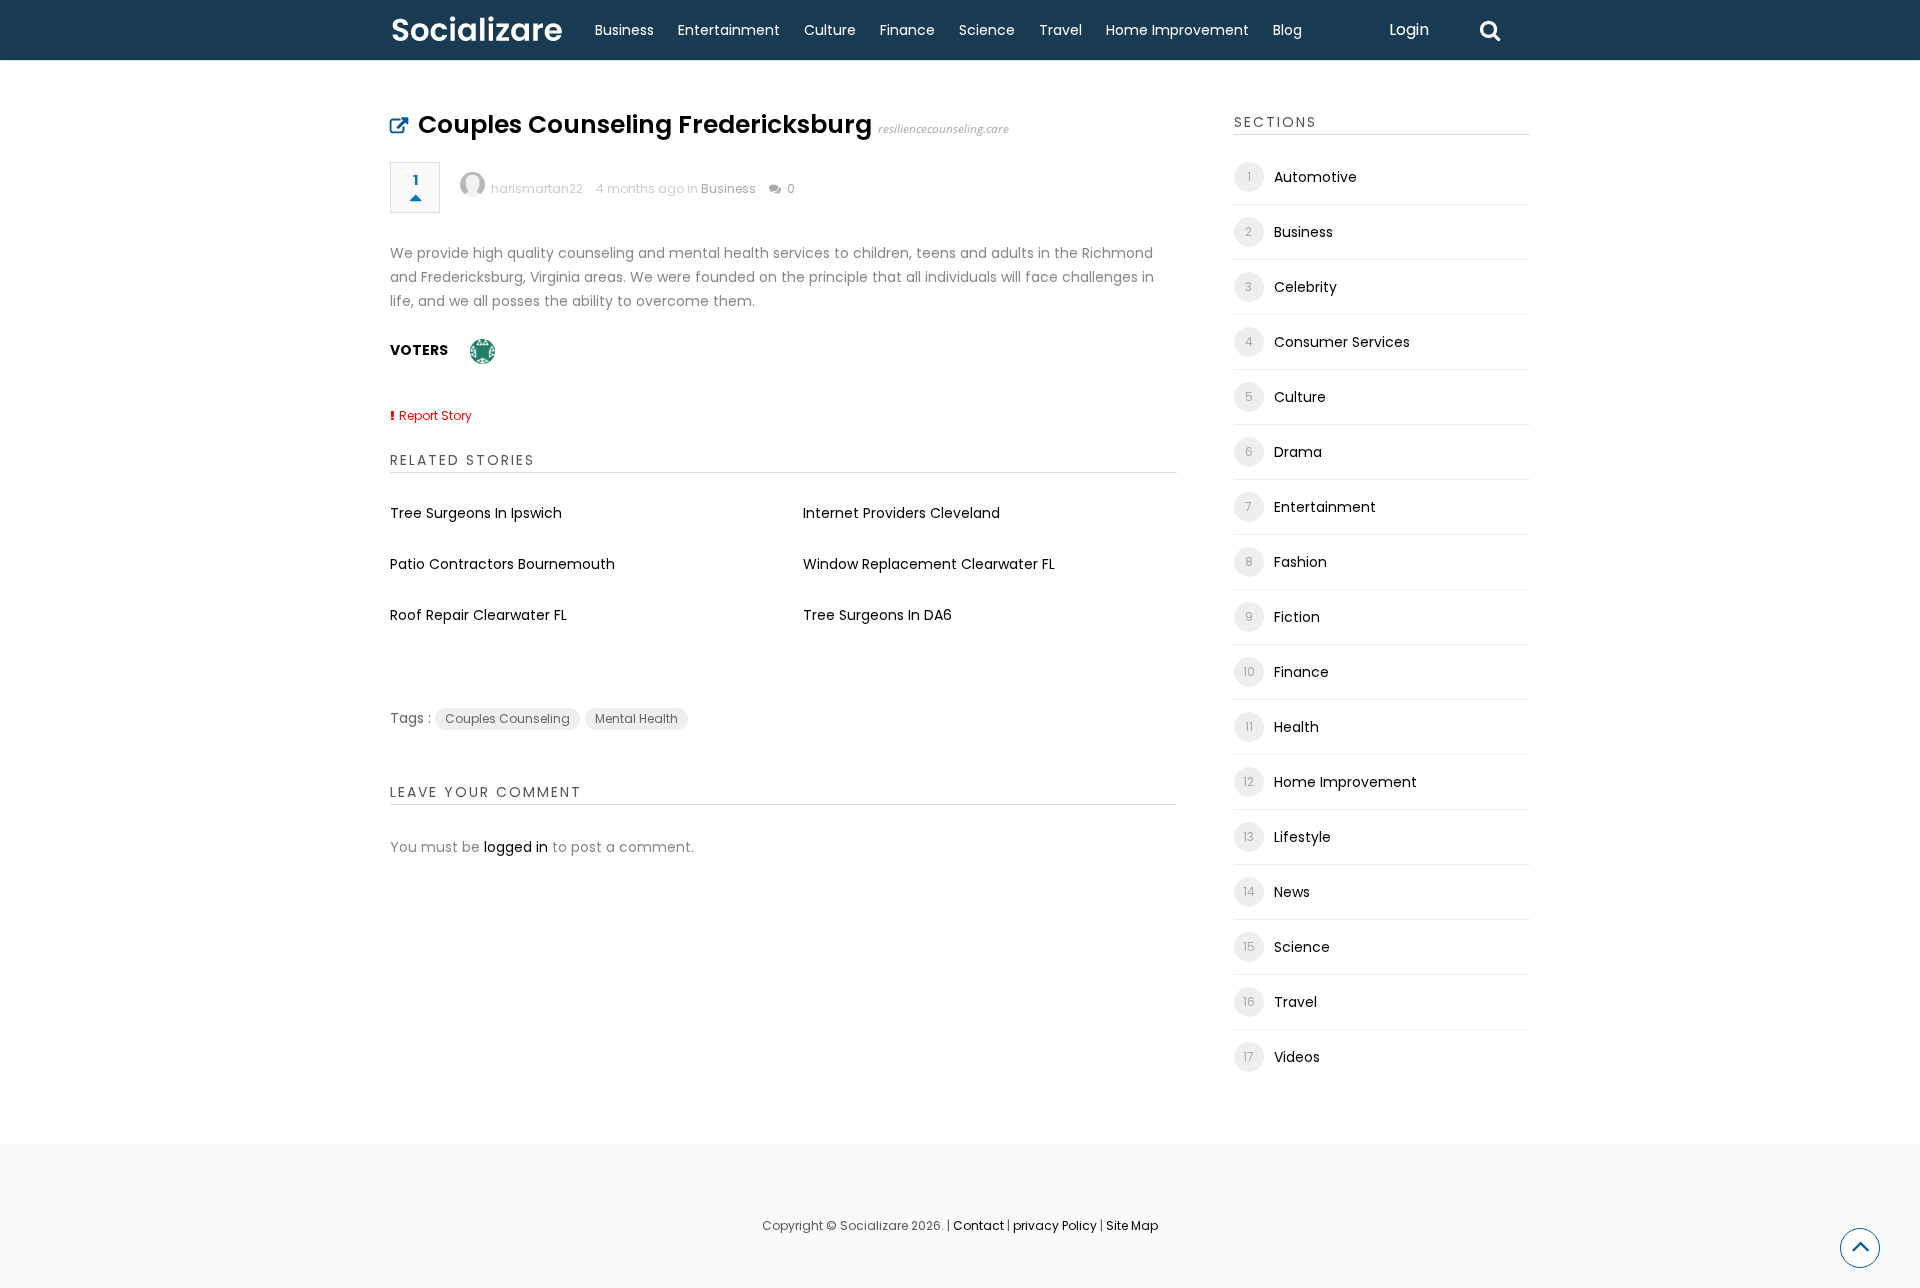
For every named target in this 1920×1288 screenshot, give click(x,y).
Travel (1060, 30)
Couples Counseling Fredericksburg (645, 124)
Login (1409, 29)
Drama (1298, 452)
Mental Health (636, 718)
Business (624, 30)
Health (1296, 727)
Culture (830, 30)
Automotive (1315, 177)
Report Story (435, 415)
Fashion (1300, 562)
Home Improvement (1177, 30)
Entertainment (729, 30)
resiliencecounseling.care (943, 128)
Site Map (1132, 1225)
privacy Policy (1055, 1225)
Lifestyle (1302, 837)
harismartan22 (537, 188)
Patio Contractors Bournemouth (502, 564)
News (1292, 892)
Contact (978, 1225)
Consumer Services (1342, 342)
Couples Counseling (507, 718)
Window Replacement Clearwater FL (929, 564)
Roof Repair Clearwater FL (478, 615)
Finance (907, 30)
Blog (1287, 30)
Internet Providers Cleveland (901, 513)
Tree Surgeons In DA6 (877, 615)
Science (987, 30)
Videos (1297, 1057)
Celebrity (1305, 287)
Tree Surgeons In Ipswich (476, 513)
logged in (516, 847)
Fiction (1297, 617)
